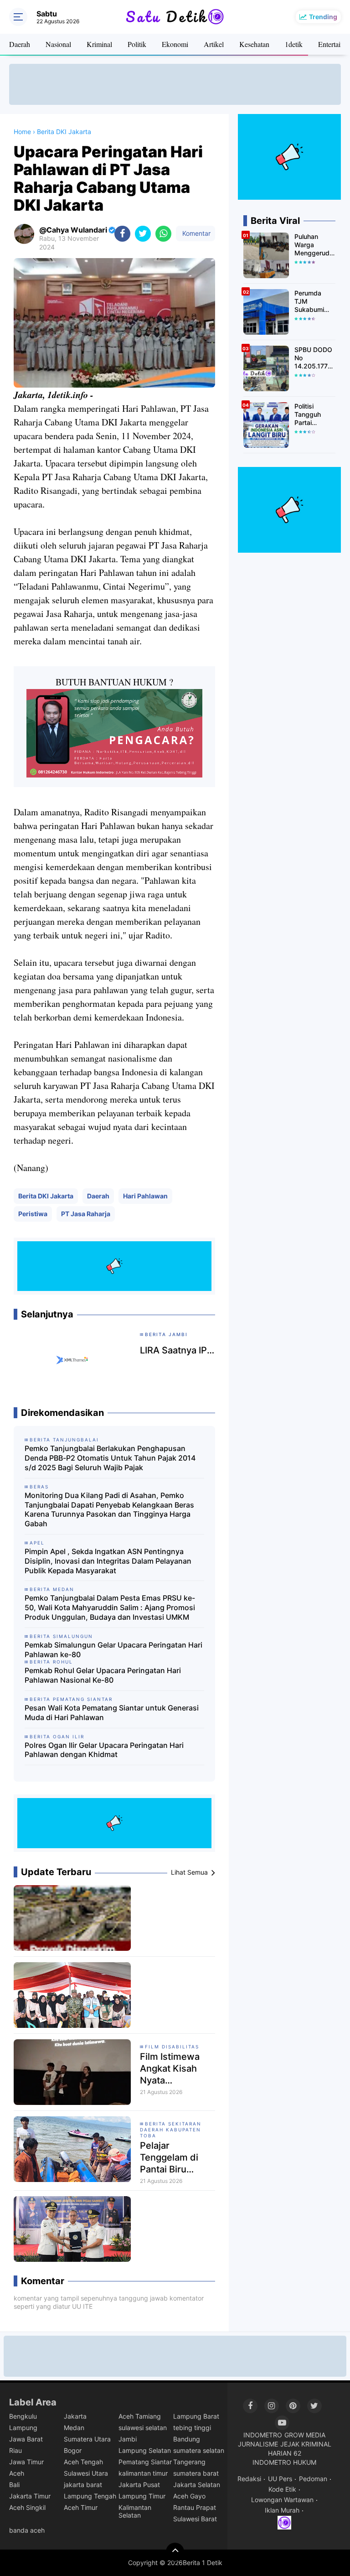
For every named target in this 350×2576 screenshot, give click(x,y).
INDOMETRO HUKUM (284, 2462)
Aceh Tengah (83, 2462)
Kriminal (99, 44)
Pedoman (313, 2479)
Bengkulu (23, 2416)
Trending (323, 17)
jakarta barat (83, 2485)
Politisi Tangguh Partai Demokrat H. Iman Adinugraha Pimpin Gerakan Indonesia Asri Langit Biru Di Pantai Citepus (314, 415)
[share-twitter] (143, 234)
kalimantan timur (143, 2473)
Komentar (196, 233)
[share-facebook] (122, 234)
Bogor (73, 2450)
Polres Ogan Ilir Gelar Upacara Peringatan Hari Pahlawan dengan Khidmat (104, 1750)
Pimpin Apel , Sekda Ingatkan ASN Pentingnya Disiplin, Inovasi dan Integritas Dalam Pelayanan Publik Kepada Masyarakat (108, 1561)
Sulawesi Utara (86, 2473)
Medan (74, 2428)
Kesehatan (254, 44)
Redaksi (249, 2479)
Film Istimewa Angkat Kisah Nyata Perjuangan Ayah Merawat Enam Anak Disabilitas (176, 2069)
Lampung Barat (196, 2416)
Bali (14, 2485)
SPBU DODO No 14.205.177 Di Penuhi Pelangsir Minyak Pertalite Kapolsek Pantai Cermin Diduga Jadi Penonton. (313, 358)
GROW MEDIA (305, 2435)
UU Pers (280, 2479)
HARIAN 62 (285, 2453)
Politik (137, 44)
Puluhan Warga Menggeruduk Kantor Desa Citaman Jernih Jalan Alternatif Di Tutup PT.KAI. (315, 245)
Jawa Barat (26, 2439)
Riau (15, 2450)
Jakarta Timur (30, 2496)
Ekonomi (175, 44)
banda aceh (27, 2530)
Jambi (128, 2439)
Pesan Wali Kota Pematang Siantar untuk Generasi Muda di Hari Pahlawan (112, 1713)
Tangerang (189, 2462)
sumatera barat (196, 2473)
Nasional (58, 44)
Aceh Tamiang (140, 2416)
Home (22, 132)
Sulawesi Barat (195, 2519)
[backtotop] (175, 2552)
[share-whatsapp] (163, 234)
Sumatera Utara (87, 2439)
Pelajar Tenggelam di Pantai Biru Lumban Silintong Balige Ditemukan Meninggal (178, 2158)
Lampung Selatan (145, 2450)
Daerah (20, 44)
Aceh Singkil (27, 2507)
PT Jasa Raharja (86, 1214)
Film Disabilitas (172, 2047)
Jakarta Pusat (139, 2485)
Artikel (214, 44)
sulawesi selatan (143, 2428)
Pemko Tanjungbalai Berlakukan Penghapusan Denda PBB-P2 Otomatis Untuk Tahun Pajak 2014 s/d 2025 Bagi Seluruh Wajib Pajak (110, 1458)
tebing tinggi (192, 2428)
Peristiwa (33, 1214)
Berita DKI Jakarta (46, 1196)
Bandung (187, 2439)
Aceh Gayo (189, 2496)
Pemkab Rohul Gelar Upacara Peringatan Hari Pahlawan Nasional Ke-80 (103, 1675)
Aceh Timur (81, 2507)
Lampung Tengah (90, 2496)
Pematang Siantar (145, 2462)
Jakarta (75, 2416)
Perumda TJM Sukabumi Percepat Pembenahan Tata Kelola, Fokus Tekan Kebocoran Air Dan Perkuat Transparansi (314, 302)
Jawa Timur (26, 2462)
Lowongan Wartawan (282, 2500)
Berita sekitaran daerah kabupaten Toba (171, 2130)
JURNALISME (258, 2444)
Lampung (23, 2428)
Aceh (17, 2473)
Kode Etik (282, 2489)
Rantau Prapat (195, 2507)
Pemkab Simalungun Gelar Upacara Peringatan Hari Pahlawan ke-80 (113, 1650)
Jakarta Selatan (197, 2485)
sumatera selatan (199, 2450)
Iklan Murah (282, 2510)
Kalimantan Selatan (135, 2511)
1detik (294, 44)
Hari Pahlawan (145, 1196)
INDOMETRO (263, 2435)
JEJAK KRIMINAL (306, 2444)
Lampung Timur (142, 2496)
